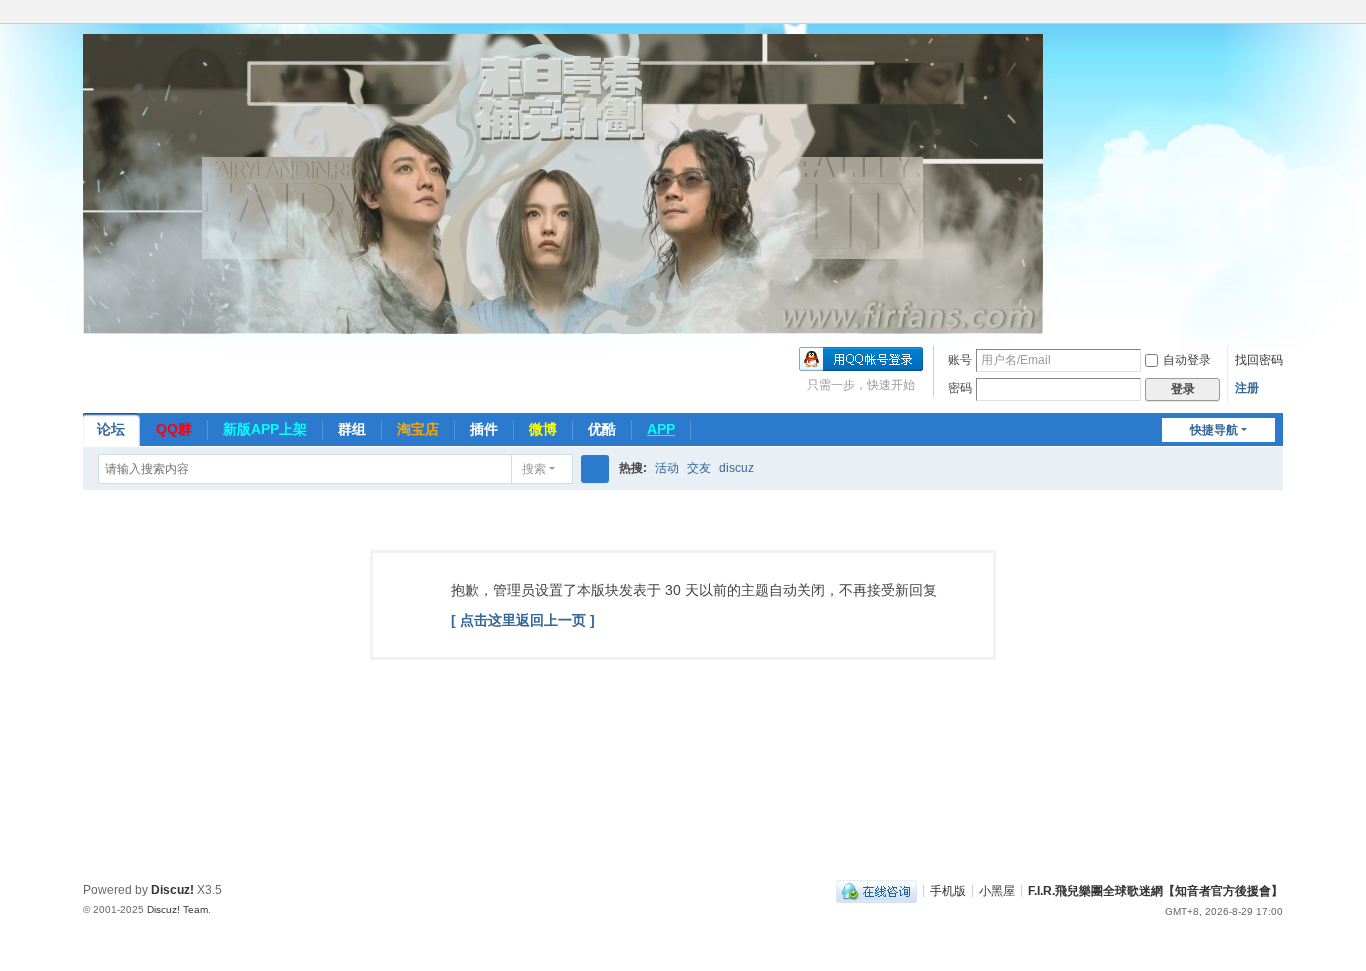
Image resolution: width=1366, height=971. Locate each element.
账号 (960, 360)
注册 (1247, 388)
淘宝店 (418, 429)
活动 (667, 468)
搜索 (534, 469)
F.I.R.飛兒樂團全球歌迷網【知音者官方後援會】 (1155, 890)
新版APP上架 (265, 429)
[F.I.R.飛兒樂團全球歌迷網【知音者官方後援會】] (563, 183)
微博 (543, 429)
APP (661, 429)
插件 (484, 429)
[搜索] (595, 469)
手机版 (948, 890)
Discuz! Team (177, 909)
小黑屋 (997, 890)
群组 (352, 429)
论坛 (111, 429)
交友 (699, 468)
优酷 (602, 429)
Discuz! (172, 890)
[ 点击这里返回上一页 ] (523, 620)
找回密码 (1259, 360)
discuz (736, 468)
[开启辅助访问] (1278, 14)
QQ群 (174, 429)
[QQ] (876, 890)
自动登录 (1187, 360)
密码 (960, 388)
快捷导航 (1214, 430)
